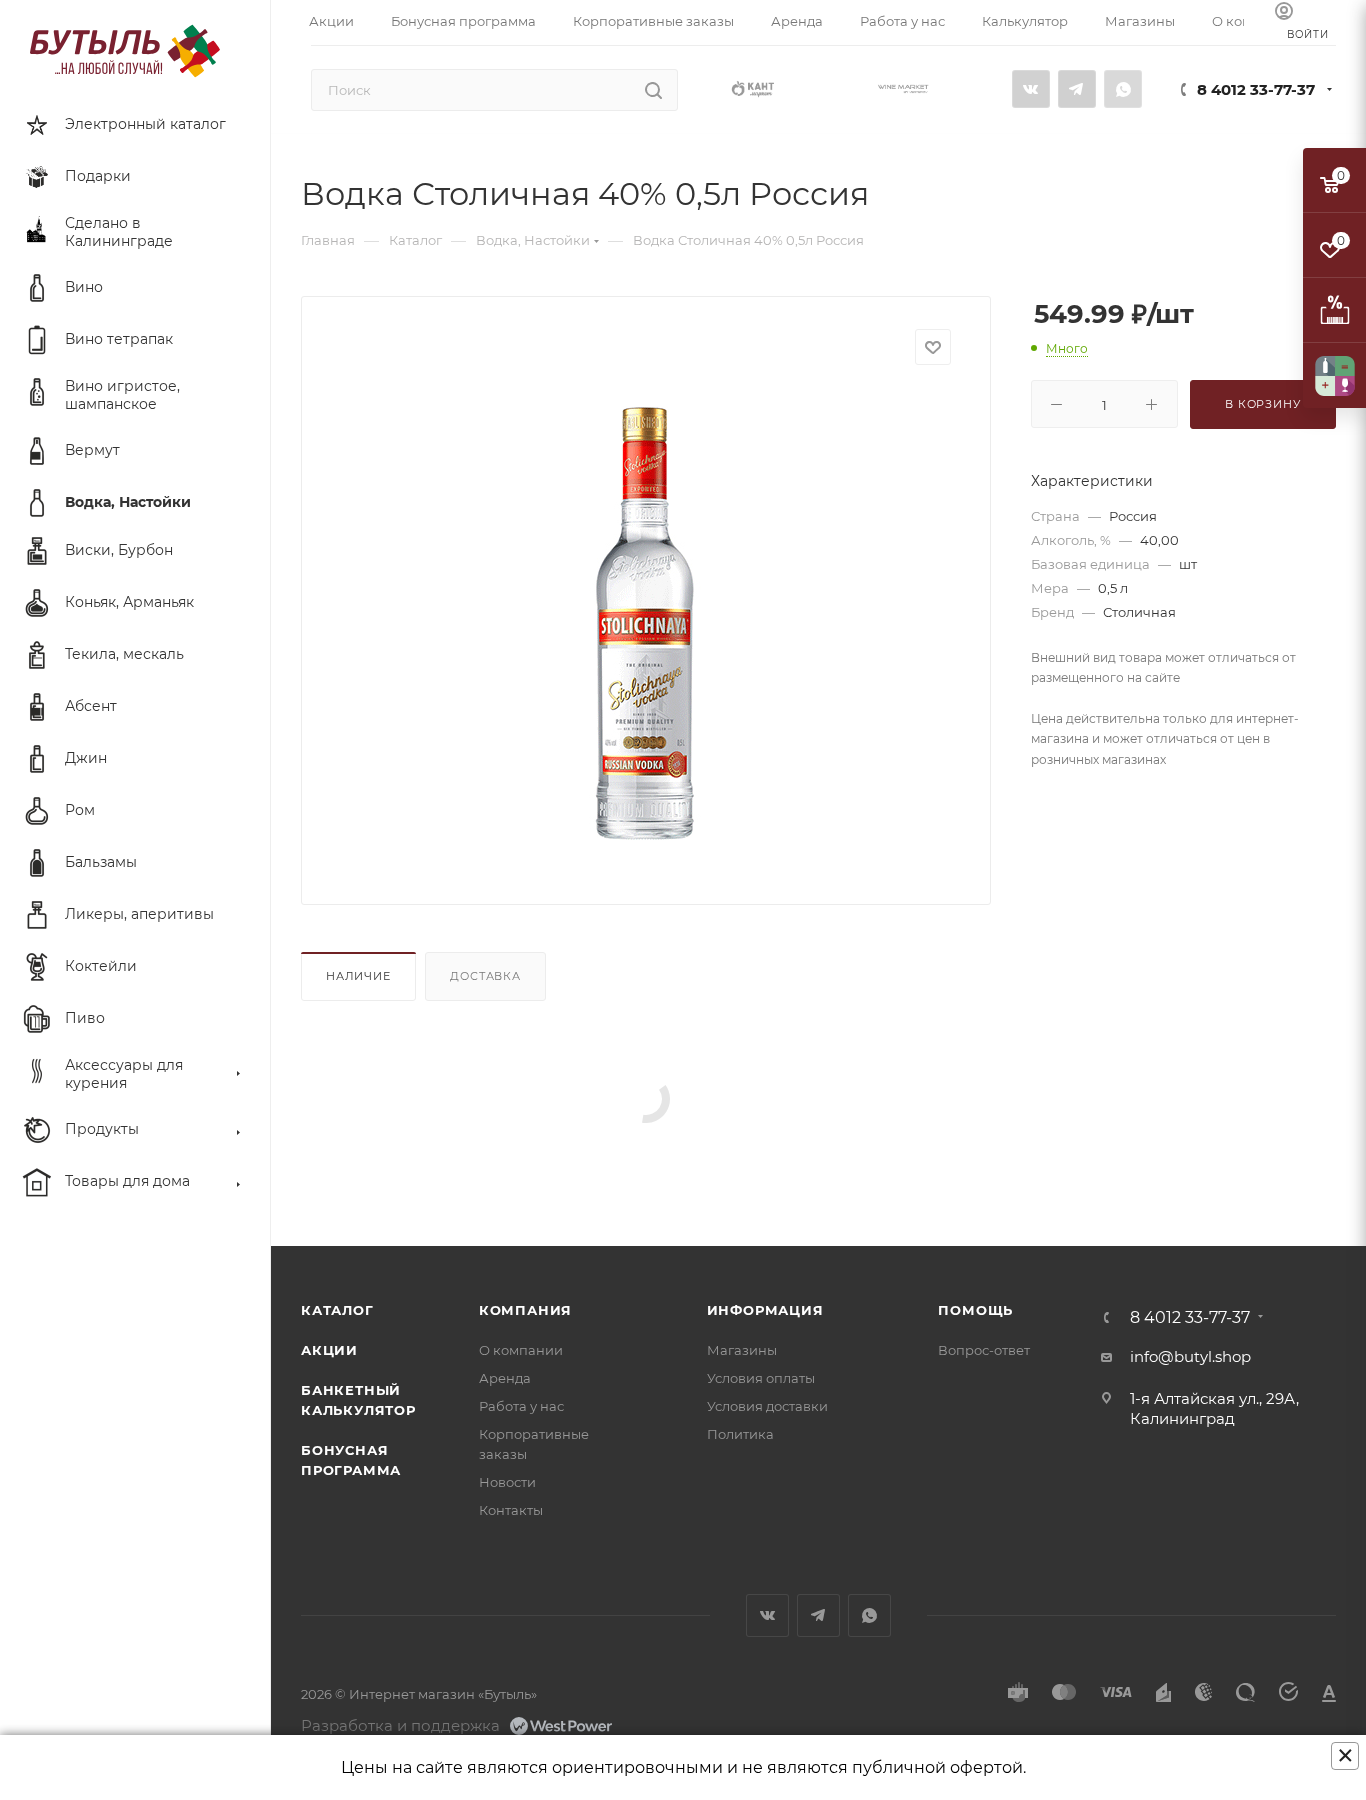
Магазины (742, 1350)
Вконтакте (1031, 89)
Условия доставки (767, 1406)
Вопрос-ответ (984, 1350)
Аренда (505, 1378)
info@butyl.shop (1190, 1356)
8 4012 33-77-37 (1256, 89)
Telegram (1077, 89)
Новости (507, 1482)
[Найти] (653, 90)
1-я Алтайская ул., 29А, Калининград (1214, 1408)
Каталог (337, 1310)
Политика (740, 1434)
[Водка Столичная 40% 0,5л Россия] (646, 615)
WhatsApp (1123, 89)
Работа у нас (521, 1406)
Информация (765, 1310)
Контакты (511, 1510)
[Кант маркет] (753, 87)
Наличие (358, 976)
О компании (521, 1350)
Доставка (485, 976)
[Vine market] (903, 87)
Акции (329, 1350)
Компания (525, 1310)
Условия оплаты (761, 1378)
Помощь (975, 1310)
